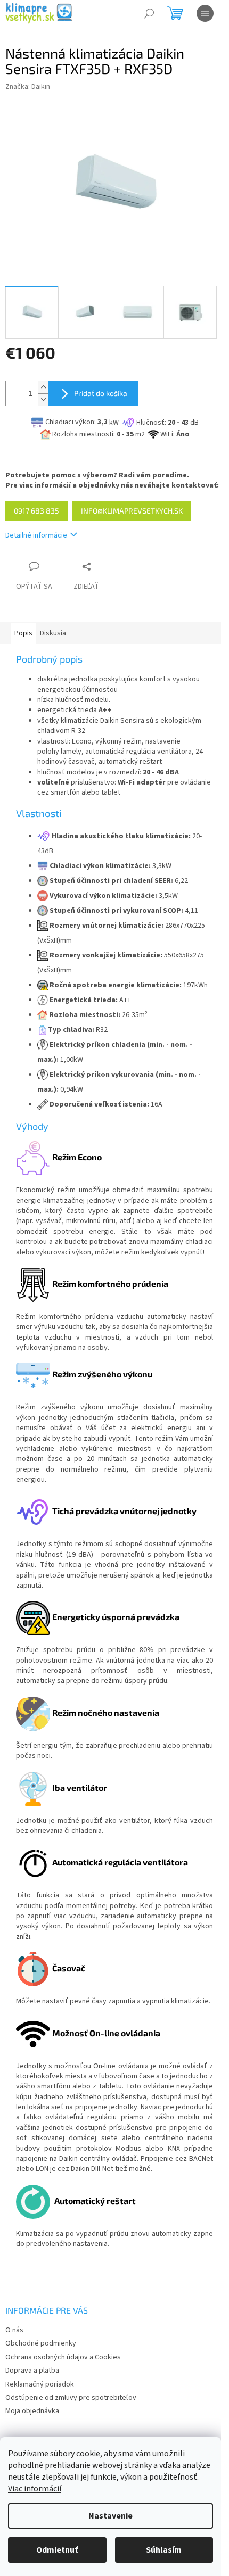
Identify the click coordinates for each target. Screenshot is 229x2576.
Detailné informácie (36, 535)
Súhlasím (164, 2550)
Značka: (28, 87)
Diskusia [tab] (53, 633)
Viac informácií (35, 2489)
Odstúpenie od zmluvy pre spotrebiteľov (71, 2398)
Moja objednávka (32, 2411)
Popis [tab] (23, 633)
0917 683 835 (36, 511)
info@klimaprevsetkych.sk (132, 511)
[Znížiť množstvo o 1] (43, 399)
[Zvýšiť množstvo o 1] (43, 387)
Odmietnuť (57, 2550)
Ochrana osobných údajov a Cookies (63, 2357)
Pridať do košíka (101, 393)
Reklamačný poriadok (40, 2384)
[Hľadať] (149, 13)
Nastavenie (111, 2516)
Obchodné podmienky (41, 2343)
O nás (14, 2330)
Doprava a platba (32, 2371)
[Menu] (205, 13)
